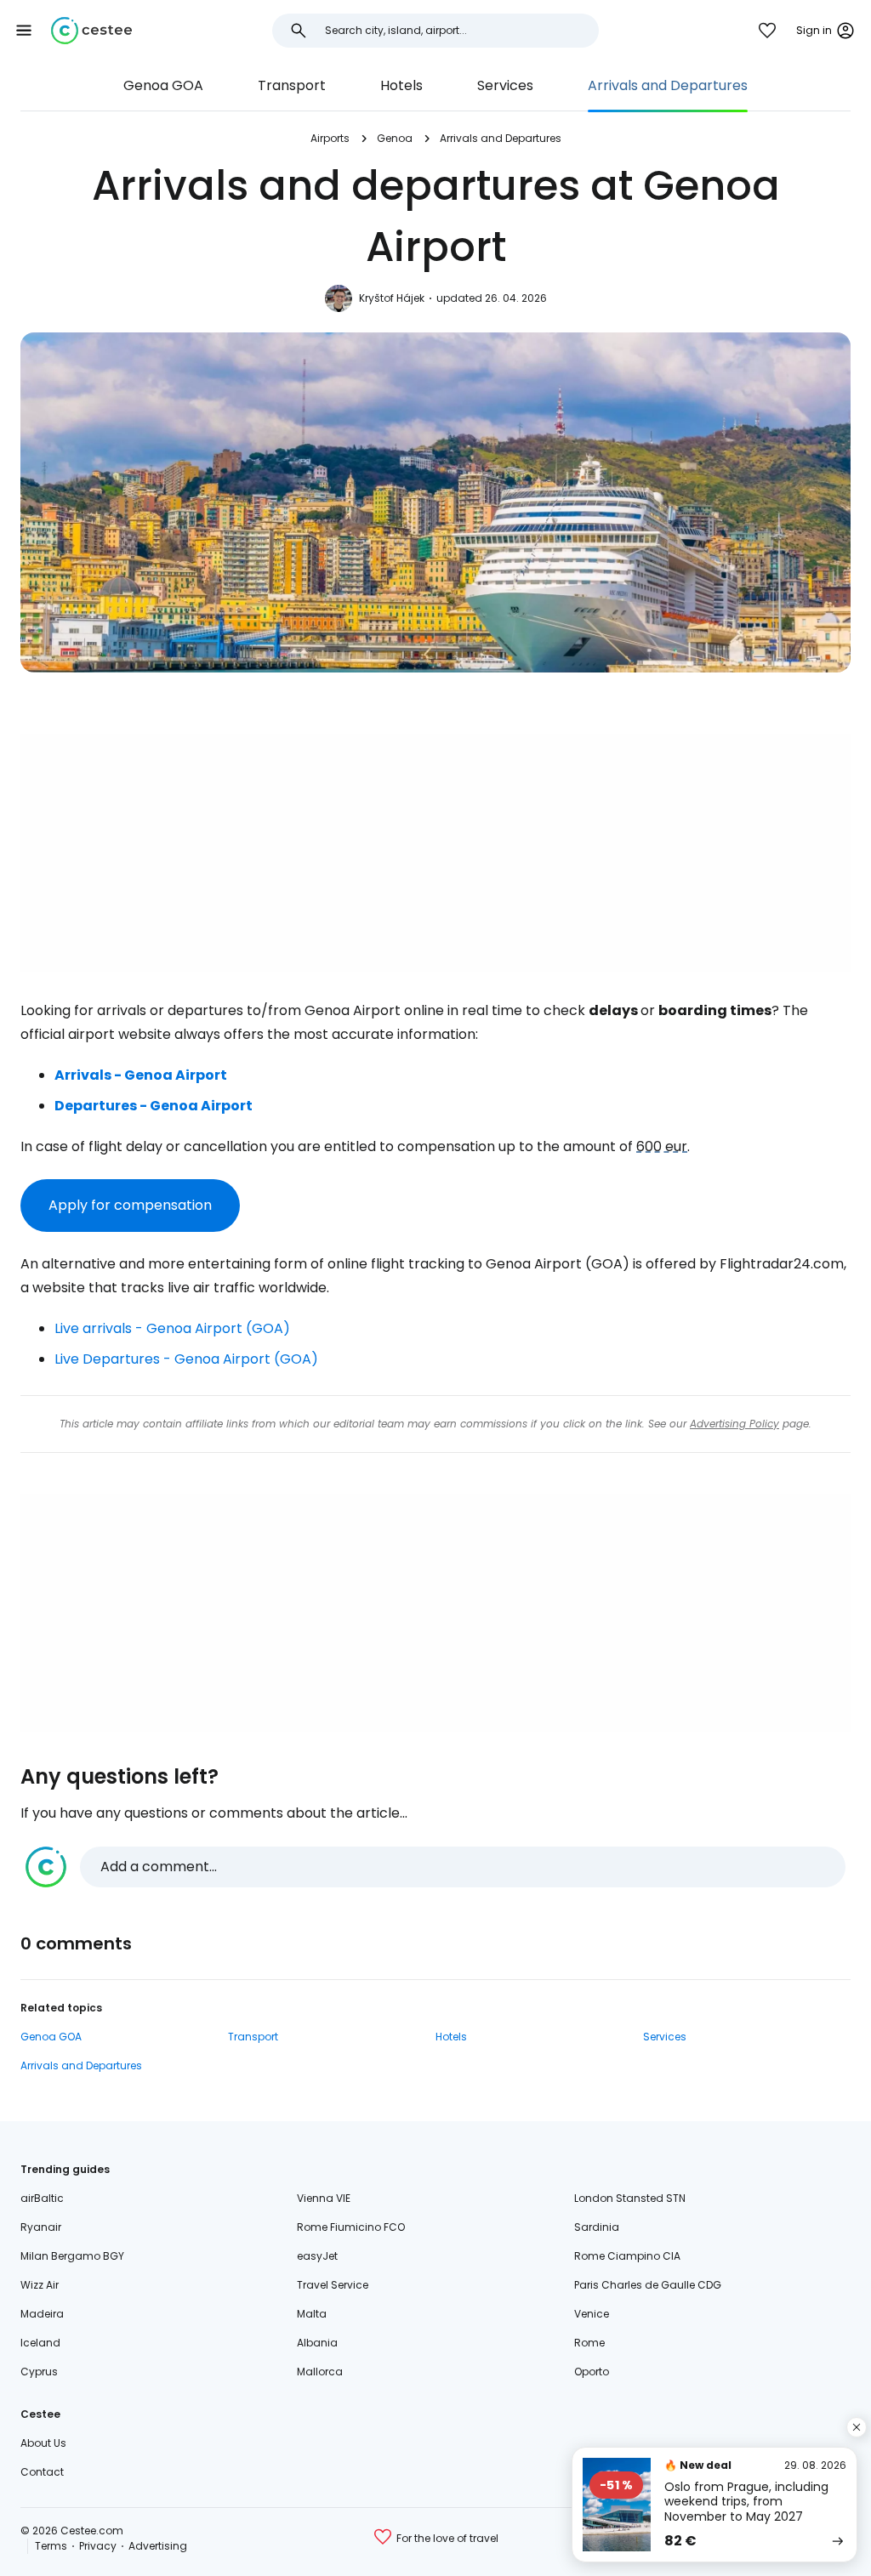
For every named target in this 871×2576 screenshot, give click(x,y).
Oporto (592, 2372)
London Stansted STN (630, 2198)
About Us (43, 2443)
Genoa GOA (163, 85)
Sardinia (597, 2227)
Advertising (158, 2546)
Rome (589, 2343)
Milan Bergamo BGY (72, 2256)
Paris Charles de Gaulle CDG (648, 2285)
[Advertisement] (435, 853)
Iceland (40, 2343)
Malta (312, 2314)
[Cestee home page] (91, 31)
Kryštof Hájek (392, 298)
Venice (592, 2314)
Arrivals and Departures (668, 85)
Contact (42, 2472)
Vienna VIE (324, 2198)
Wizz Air (40, 2285)
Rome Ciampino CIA (627, 2256)
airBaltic (42, 2198)
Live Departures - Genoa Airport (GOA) (186, 1359)
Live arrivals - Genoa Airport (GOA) (172, 1328)
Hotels (401, 85)
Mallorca (320, 2372)
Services (505, 85)
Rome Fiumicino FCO (351, 2227)
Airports (330, 138)
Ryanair (41, 2227)
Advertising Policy (734, 1424)
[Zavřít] (857, 2427)
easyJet (317, 2256)
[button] (24, 31)
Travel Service (333, 2285)
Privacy (98, 2546)
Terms (51, 2546)
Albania (317, 2343)
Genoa (395, 138)
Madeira (42, 2314)
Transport (292, 85)
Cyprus (39, 2372)
